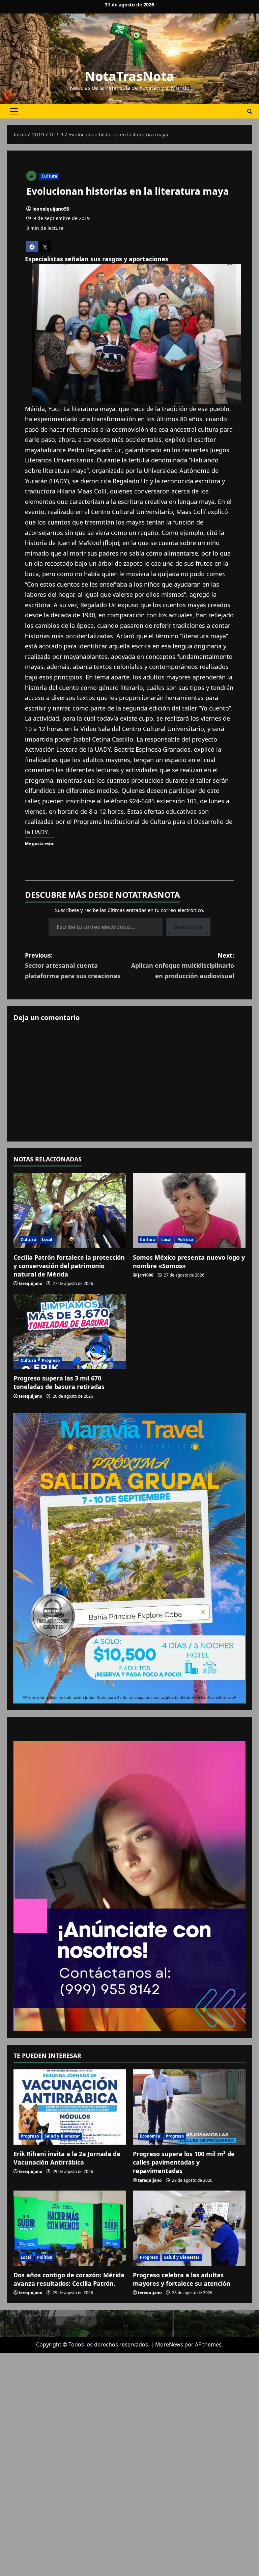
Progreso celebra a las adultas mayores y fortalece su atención (182, 2279)
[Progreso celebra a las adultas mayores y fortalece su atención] (189, 2228)
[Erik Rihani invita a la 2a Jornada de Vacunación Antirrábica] (70, 2107)
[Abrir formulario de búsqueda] (250, 111)
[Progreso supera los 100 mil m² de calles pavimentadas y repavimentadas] (189, 2107)
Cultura (49, 176)
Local (47, 1240)
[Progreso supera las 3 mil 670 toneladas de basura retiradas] (70, 1332)
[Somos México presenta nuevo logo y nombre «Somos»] (189, 1211)
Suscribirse (188, 927)
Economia (150, 2136)
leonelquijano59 (51, 209)
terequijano (30, 1283)
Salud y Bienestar (62, 2136)
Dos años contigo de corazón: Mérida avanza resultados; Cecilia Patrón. (69, 2279)
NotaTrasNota (129, 76)
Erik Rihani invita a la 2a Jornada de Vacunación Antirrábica (67, 2158)
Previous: (73, 965)
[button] (14, 111)
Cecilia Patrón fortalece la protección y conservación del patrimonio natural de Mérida (69, 1266)
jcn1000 (146, 1275)
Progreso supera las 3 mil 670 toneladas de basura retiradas (59, 1382)
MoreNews (169, 2344)
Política (185, 1240)
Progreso (51, 1360)
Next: (183, 965)
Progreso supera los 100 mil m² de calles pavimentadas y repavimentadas (184, 2162)
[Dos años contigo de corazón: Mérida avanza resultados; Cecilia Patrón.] (70, 2228)
